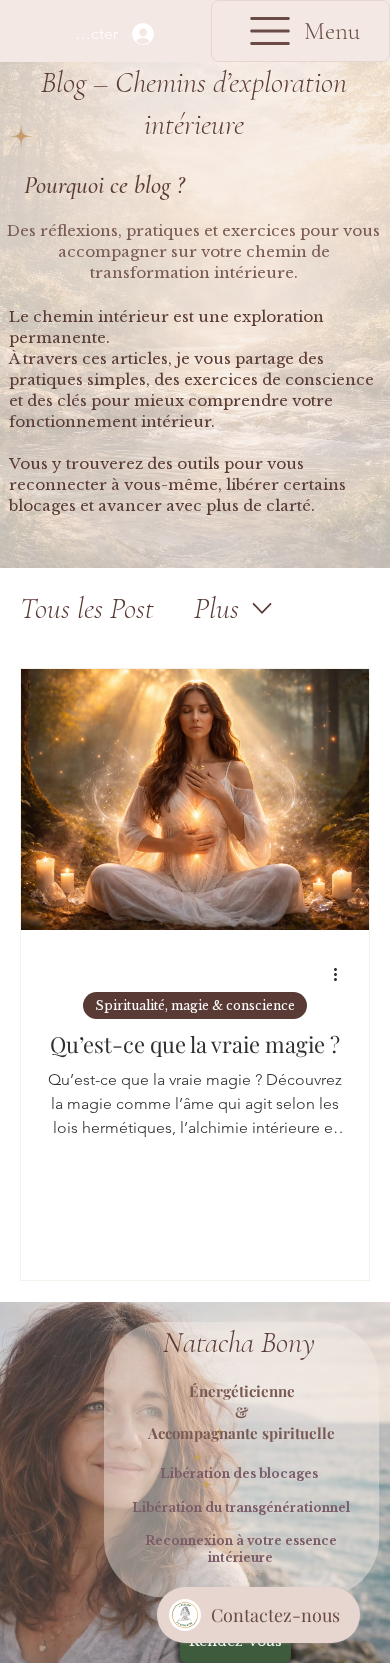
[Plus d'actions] (342, 975)
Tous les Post (87, 608)
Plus (216, 608)
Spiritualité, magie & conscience (195, 1005)
